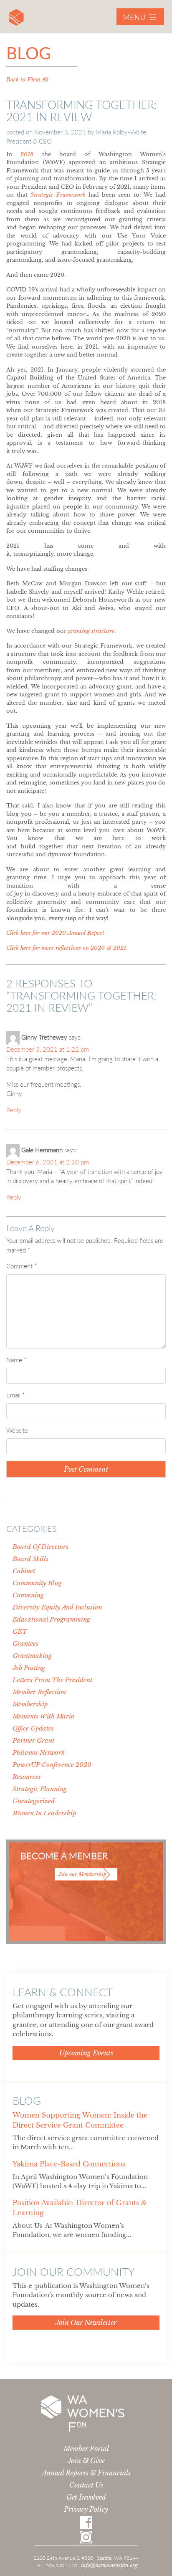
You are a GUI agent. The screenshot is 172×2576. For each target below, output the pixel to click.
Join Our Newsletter (86, 2323)
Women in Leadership (44, 1813)
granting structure (91, 631)
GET (20, 1631)
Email (15, 1395)
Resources (27, 1777)
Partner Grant (33, 1740)
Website (17, 1430)
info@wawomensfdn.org (109, 2565)
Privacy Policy (86, 2509)
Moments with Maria (44, 1716)
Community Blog (37, 1583)
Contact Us (86, 2485)
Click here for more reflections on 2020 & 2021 (66, 948)
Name (16, 1360)
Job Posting (29, 1668)
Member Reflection (39, 1692)
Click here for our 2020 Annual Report (55, 933)
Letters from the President (52, 1680)
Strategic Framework (58, 195)
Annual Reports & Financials (86, 2473)
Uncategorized (34, 1801)
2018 (27, 154)
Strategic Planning (40, 1789)
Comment (21, 1266)
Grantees (25, 1644)
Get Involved (86, 2497)
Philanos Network (39, 1752)
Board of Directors (40, 1547)
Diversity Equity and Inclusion (57, 1607)
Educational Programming (51, 1619)
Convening (28, 1595)
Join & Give (86, 2461)
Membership (30, 1704)
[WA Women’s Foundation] (16, 19)
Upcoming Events (86, 2053)
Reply (14, 1110)
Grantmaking (32, 1656)
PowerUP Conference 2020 (52, 1765)
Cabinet (24, 1571)
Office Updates (33, 1728)
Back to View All (27, 80)
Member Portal (86, 2449)
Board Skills (30, 1559)
